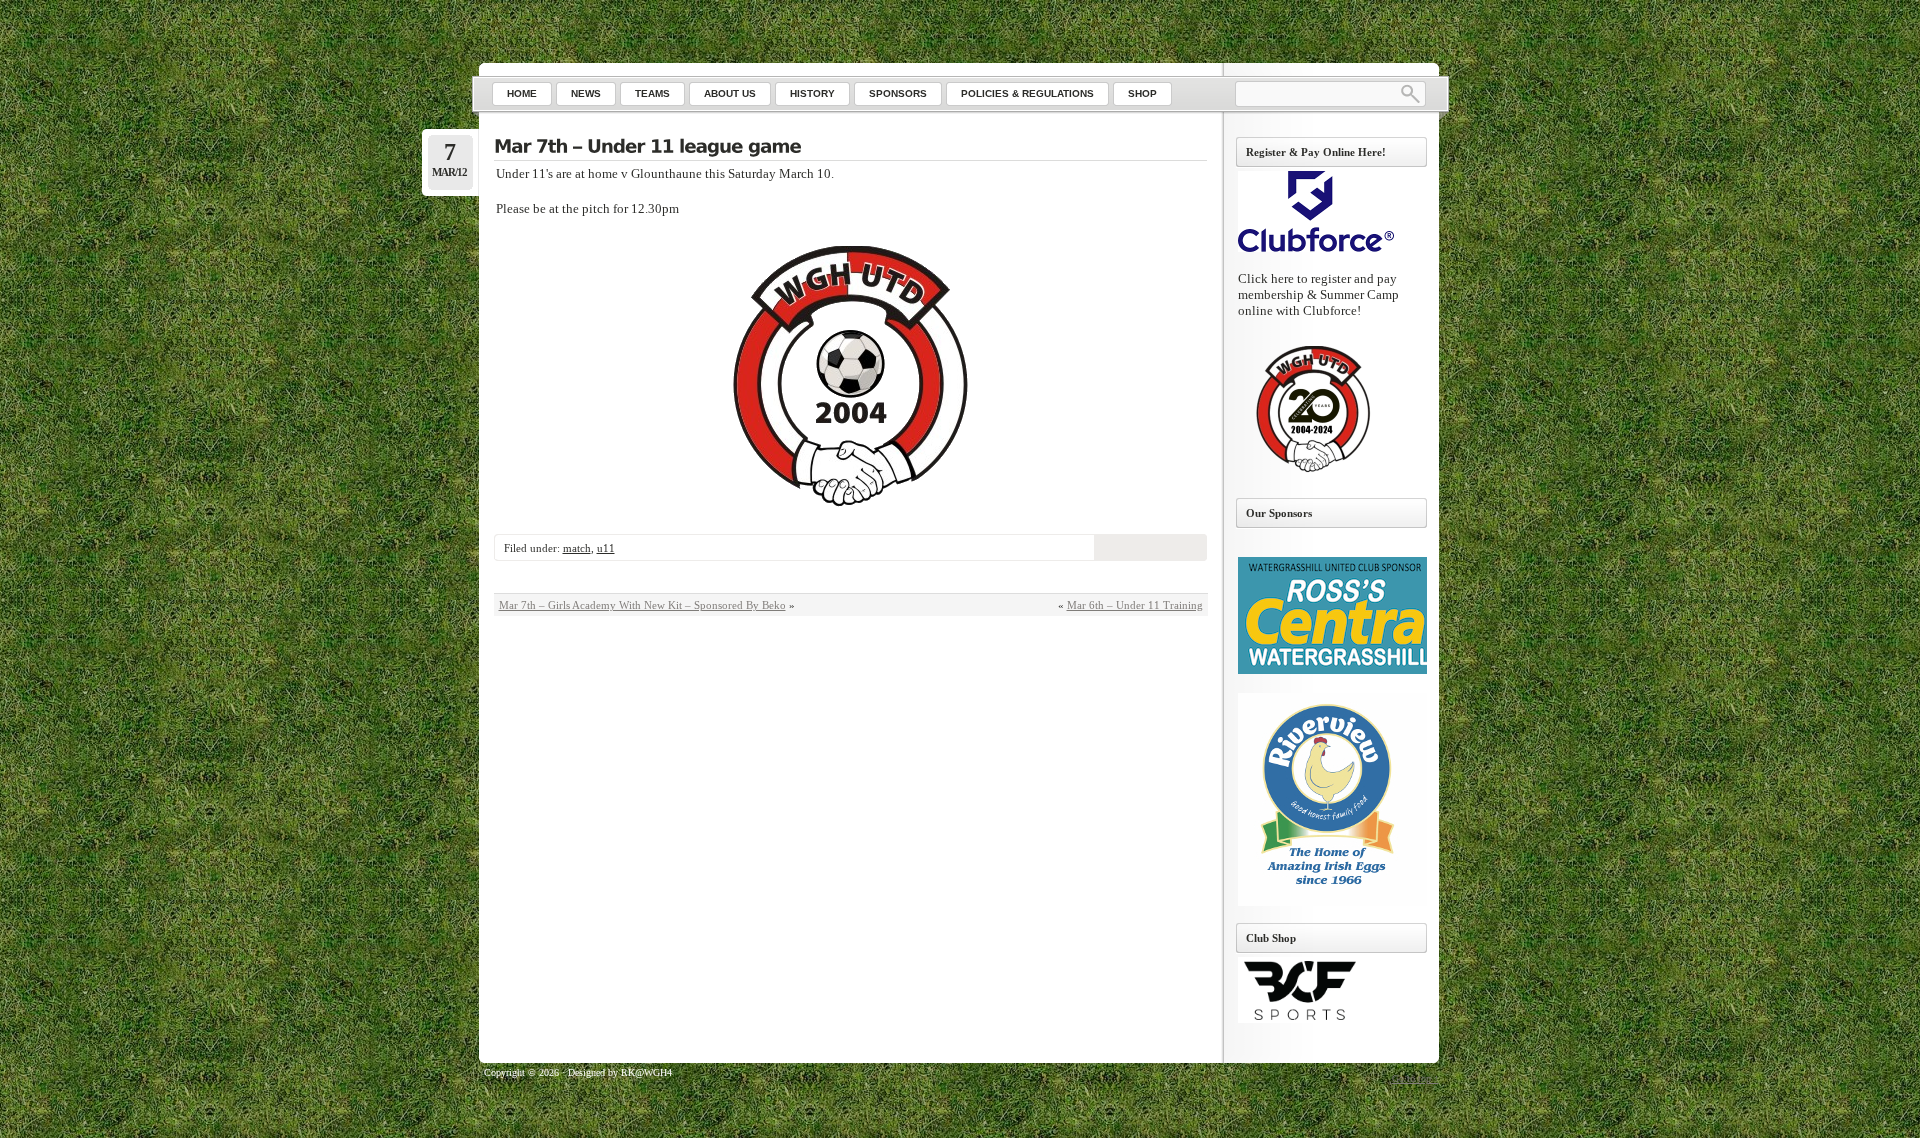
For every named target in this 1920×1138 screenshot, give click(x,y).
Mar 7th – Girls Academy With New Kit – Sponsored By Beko (642, 605)
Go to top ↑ (1415, 1078)
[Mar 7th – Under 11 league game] (850, 148)
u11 (606, 548)
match (577, 548)
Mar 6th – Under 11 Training (1135, 605)
